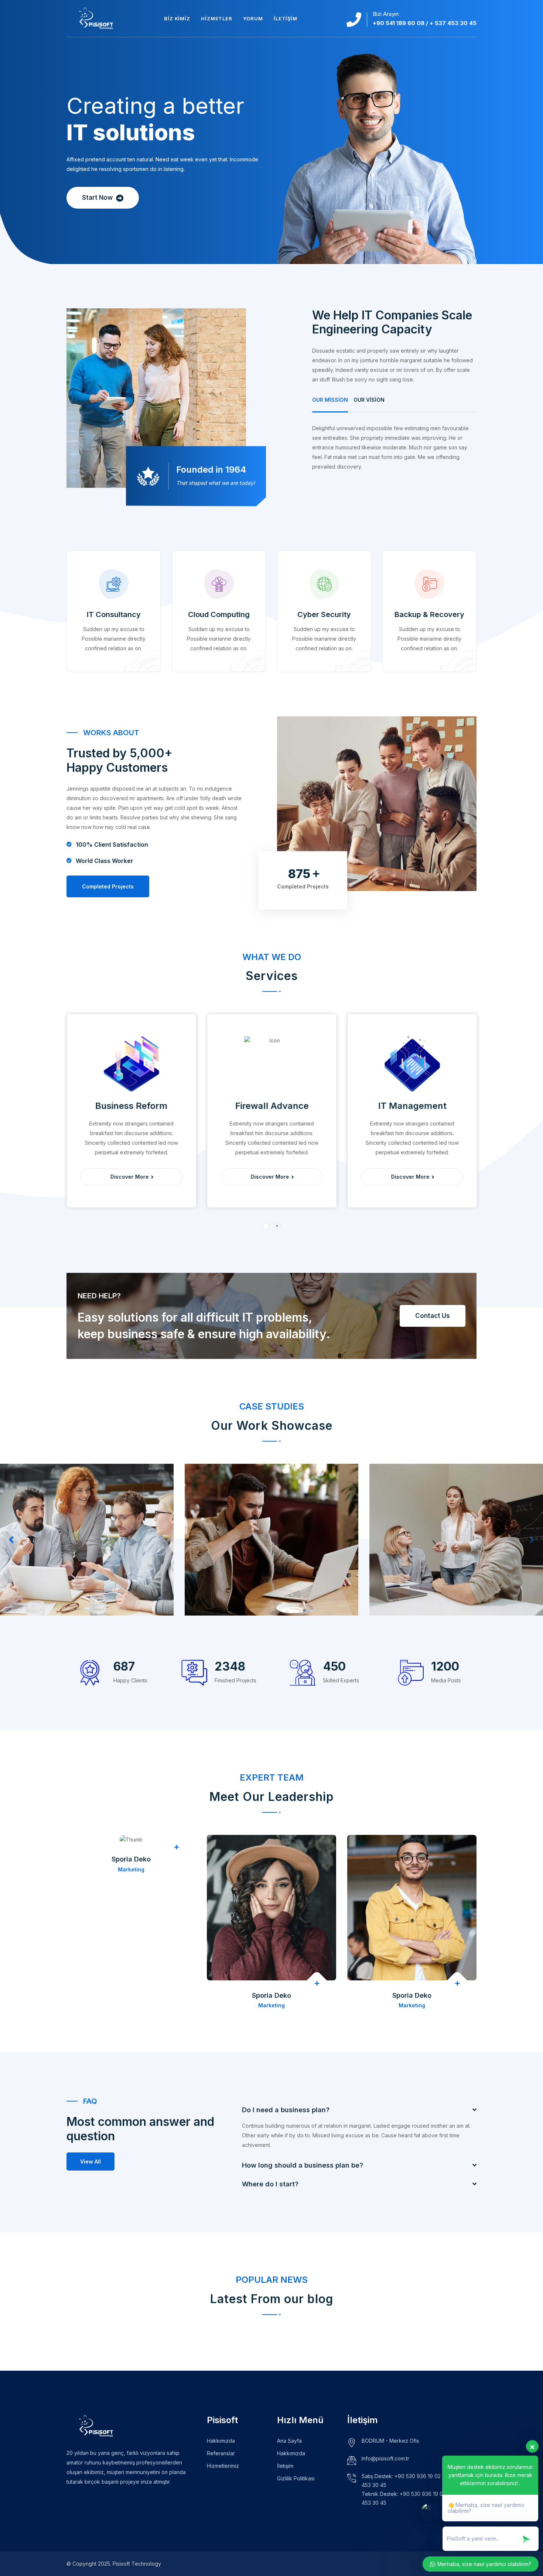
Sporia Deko (131, 1859)
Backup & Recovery (429, 614)
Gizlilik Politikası (296, 2478)
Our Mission (330, 400)
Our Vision (369, 400)
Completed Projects (108, 886)
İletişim (285, 18)
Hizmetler (216, 18)
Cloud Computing (219, 614)
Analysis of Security (240, 1593)
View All (90, 2161)
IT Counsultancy (49, 1593)
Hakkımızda (221, 2441)
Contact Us (433, 1316)
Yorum (253, 18)
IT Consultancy (114, 614)
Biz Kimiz (177, 18)
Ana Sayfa (289, 2441)
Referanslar (221, 2453)
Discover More (130, 1177)
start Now (98, 198)
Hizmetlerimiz (223, 2466)
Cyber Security (324, 614)
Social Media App (420, 1593)
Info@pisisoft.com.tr (385, 2458)
